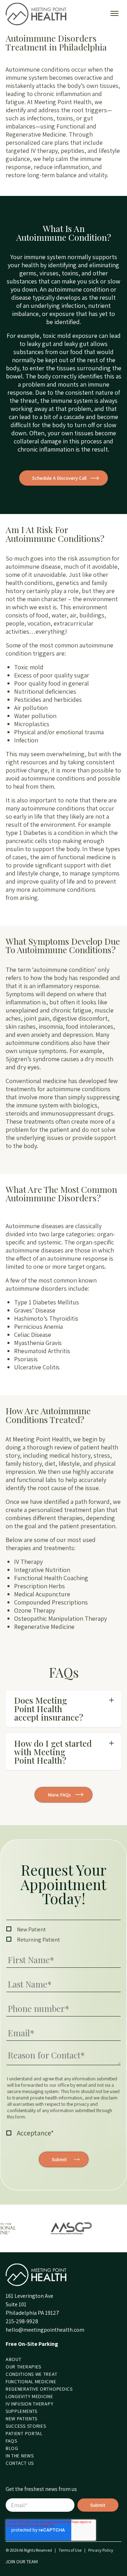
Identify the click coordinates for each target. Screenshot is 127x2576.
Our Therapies (23, 2367)
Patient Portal (24, 2433)
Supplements (22, 2411)
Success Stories (26, 2426)
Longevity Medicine (29, 2396)
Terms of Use (70, 2550)
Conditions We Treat (31, 2374)
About (14, 2359)
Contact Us (20, 2463)
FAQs (11, 2441)
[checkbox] (64, 1935)
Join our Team (22, 2562)
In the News (20, 2456)
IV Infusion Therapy (29, 2404)
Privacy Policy (101, 2550)
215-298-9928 (22, 2321)
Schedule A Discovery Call (59, 478)
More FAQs (59, 1795)
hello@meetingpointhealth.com (45, 2330)
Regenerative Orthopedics (39, 2389)
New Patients (21, 2419)
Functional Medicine (31, 2381)
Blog (12, 2448)
